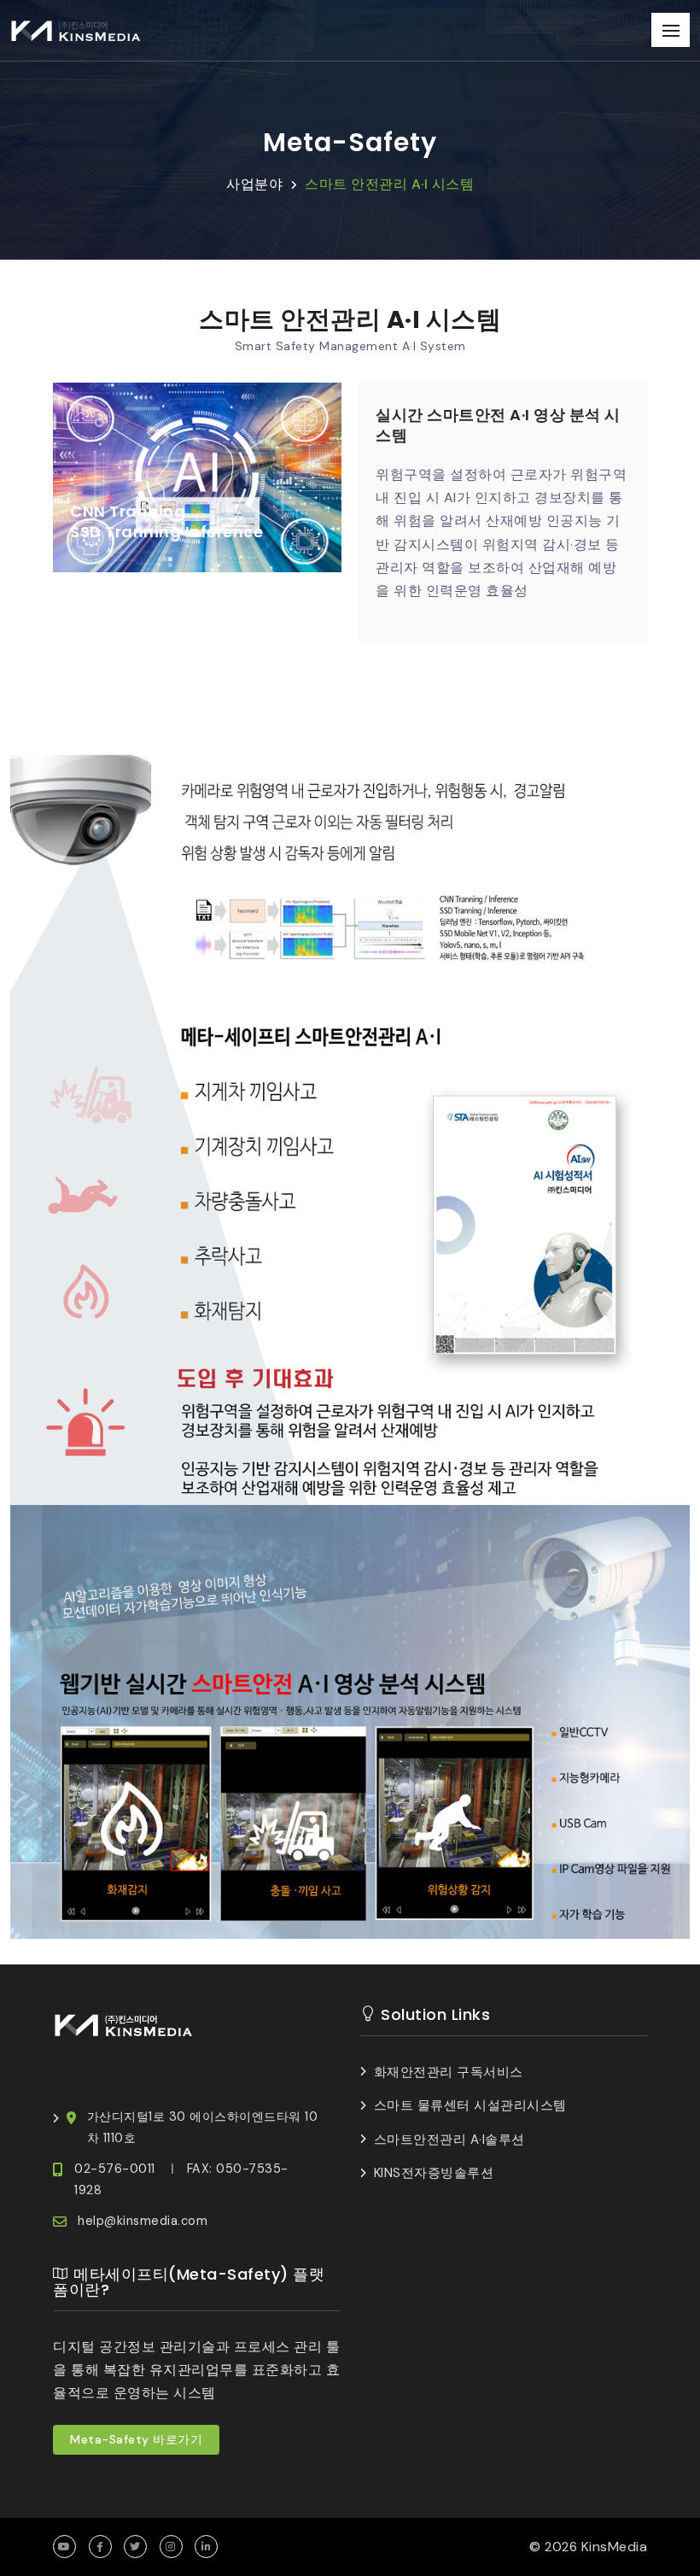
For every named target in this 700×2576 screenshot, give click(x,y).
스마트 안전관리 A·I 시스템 (389, 184)
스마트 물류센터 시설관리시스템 (470, 2105)
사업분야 (254, 184)
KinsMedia (615, 2547)
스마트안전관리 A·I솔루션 (449, 2140)
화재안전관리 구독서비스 (449, 2072)
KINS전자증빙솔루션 (434, 2173)
